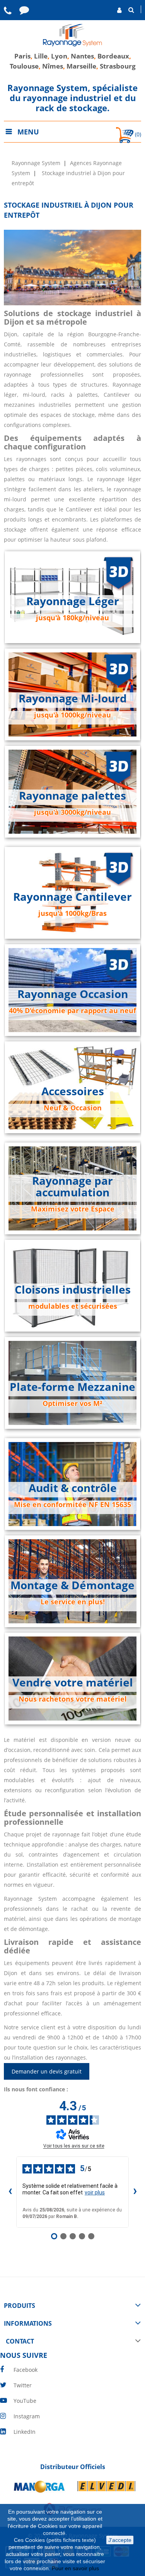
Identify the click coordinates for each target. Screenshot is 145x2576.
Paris (22, 56)
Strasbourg (118, 66)
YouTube (25, 2401)
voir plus (95, 2192)
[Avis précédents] (10, 2192)
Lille (41, 56)
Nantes (82, 56)
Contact (72, 1616)
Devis (73, 1223)
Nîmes (53, 66)
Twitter (23, 2385)
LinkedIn (25, 2432)
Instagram (27, 2416)
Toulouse (24, 66)
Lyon (59, 56)
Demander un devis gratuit (47, 2071)
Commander (73, 1025)
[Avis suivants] (135, 2192)
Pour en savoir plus (76, 2568)
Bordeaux (113, 56)
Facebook (26, 2370)
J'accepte (120, 2540)
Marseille (81, 66)
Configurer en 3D (72, 632)
